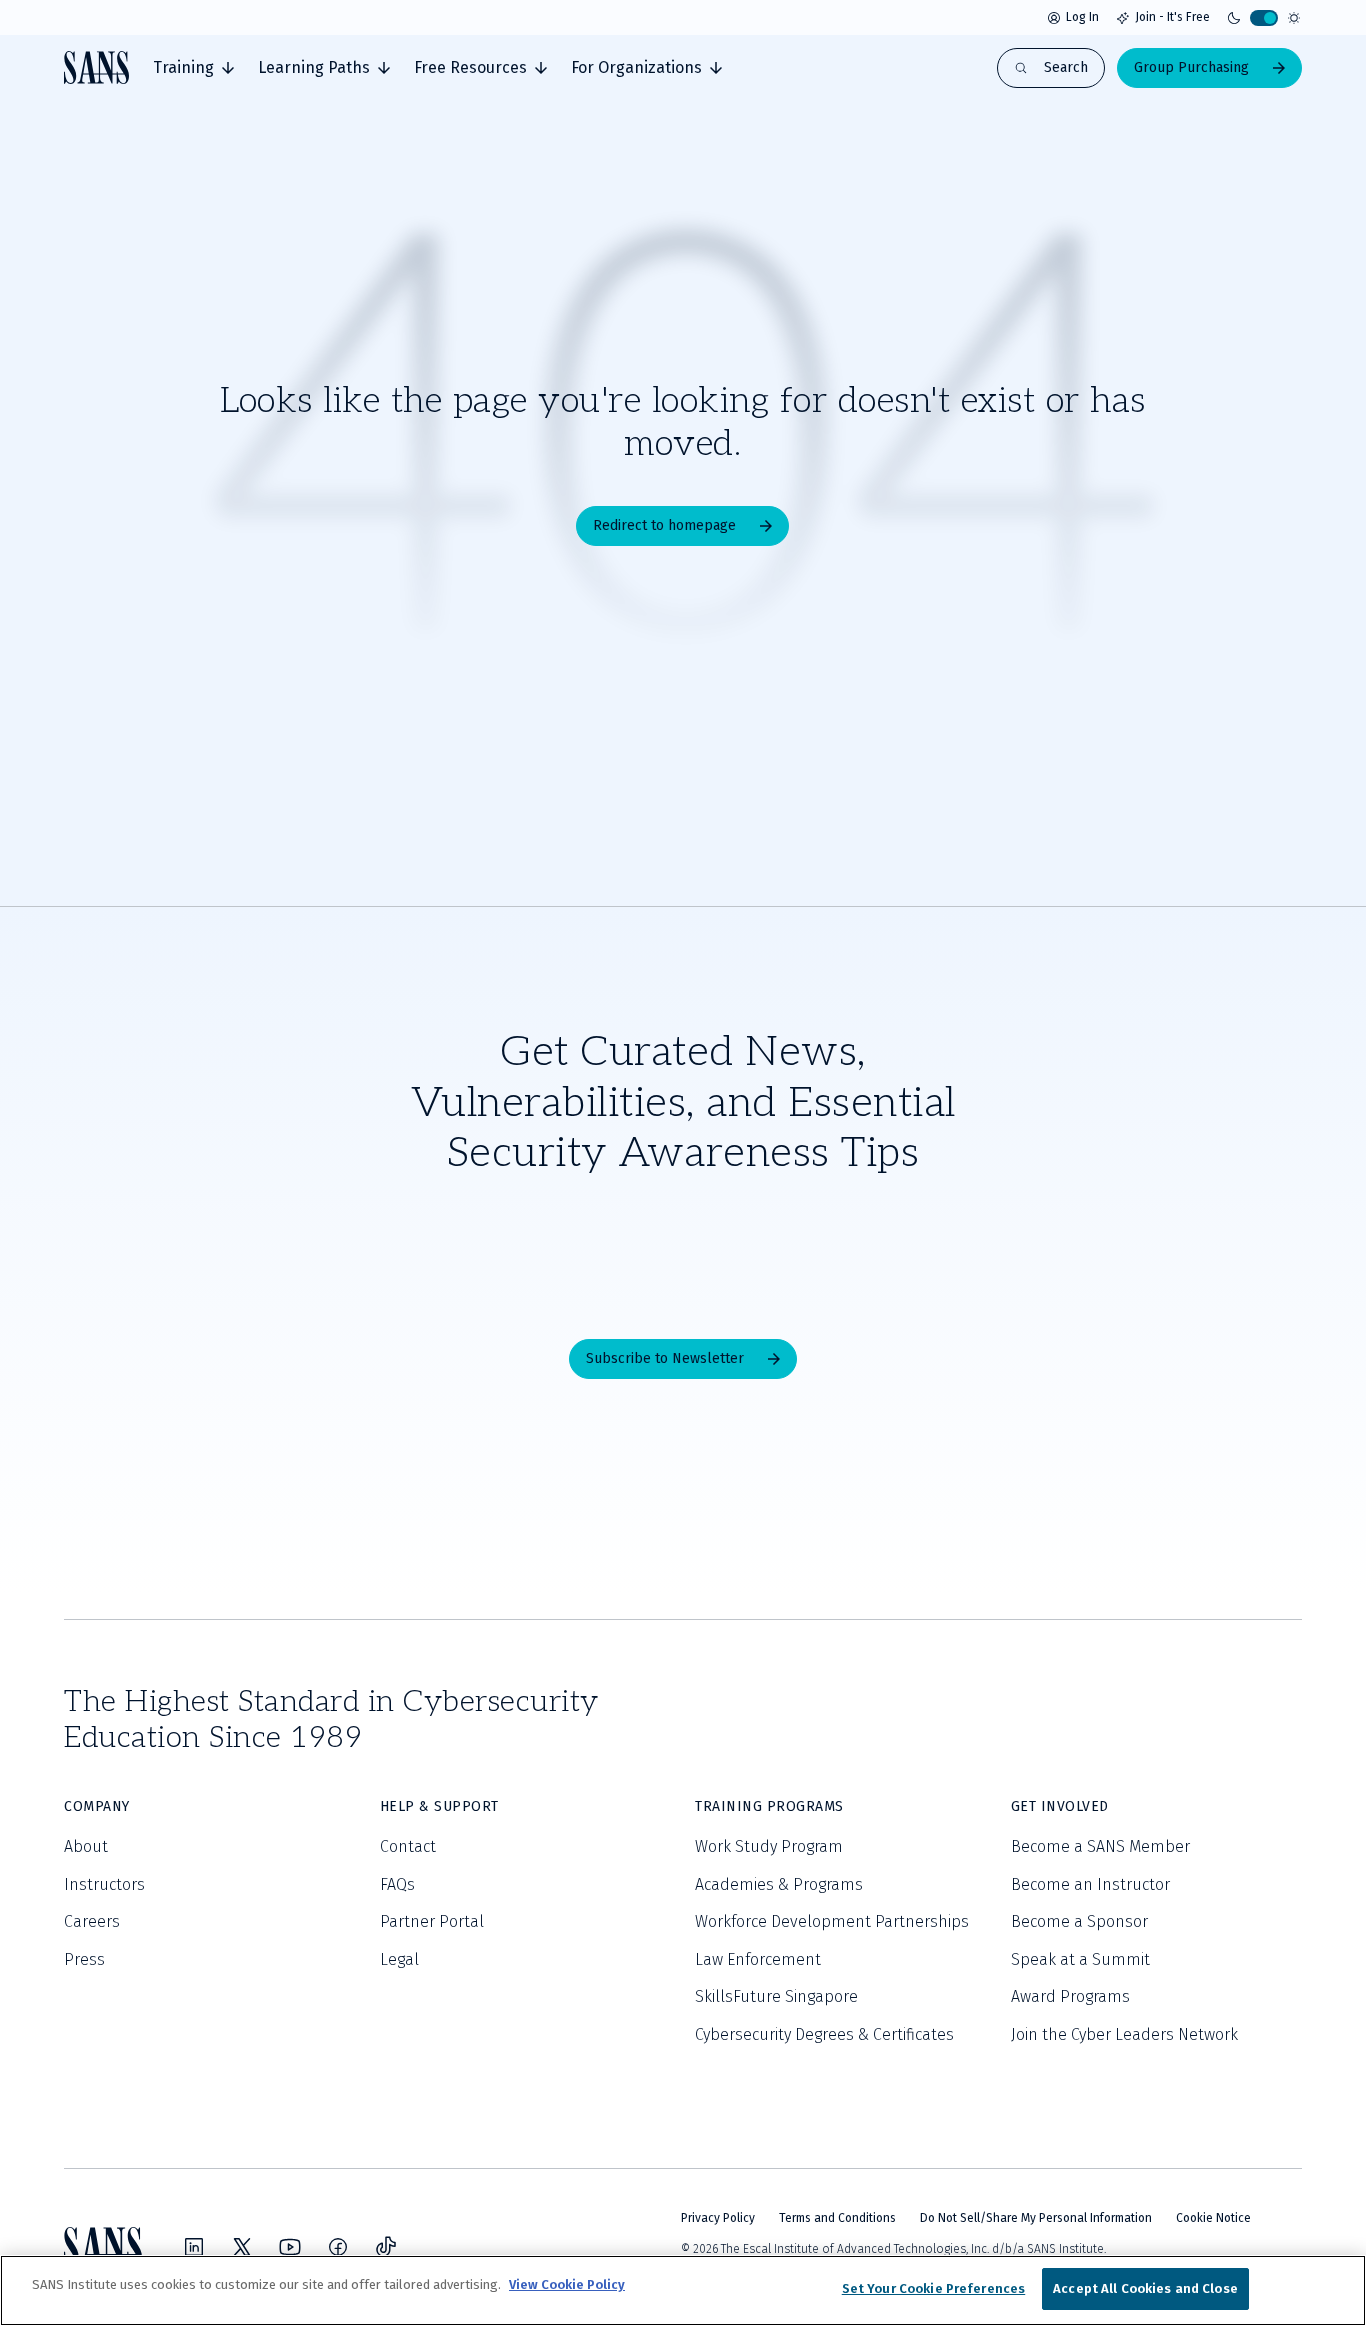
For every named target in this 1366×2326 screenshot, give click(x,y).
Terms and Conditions (837, 2218)
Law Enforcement (758, 1959)
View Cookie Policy (567, 2284)
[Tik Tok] (386, 2247)
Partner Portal (432, 1921)
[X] (242, 2247)
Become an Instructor (1090, 1884)
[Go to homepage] (96, 67)
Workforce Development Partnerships (832, 1921)
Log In (1082, 17)
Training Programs (769, 1806)
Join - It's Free (1172, 17)
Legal (399, 1959)
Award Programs (1070, 1996)
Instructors (104, 1884)
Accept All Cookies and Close (1145, 2288)
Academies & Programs (779, 1884)
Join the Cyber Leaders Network (1124, 2034)
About (86, 1846)
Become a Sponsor (1079, 1921)
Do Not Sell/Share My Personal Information (1036, 2218)
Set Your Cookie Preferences (934, 2288)
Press (84, 1959)
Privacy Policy (718, 2218)
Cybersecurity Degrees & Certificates (824, 2034)
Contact (408, 1846)
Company (97, 1806)
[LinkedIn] (194, 2247)
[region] (683, 2290)
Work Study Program (769, 1846)
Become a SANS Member (1100, 1846)
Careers (92, 1921)
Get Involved (1060, 1806)
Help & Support (439, 1806)
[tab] (193, 68)
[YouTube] (290, 2247)
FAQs (397, 1884)
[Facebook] (338, 2247)
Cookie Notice (1213, 2218)
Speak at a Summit (1080, 1959)
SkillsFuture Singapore (776, 1996)
